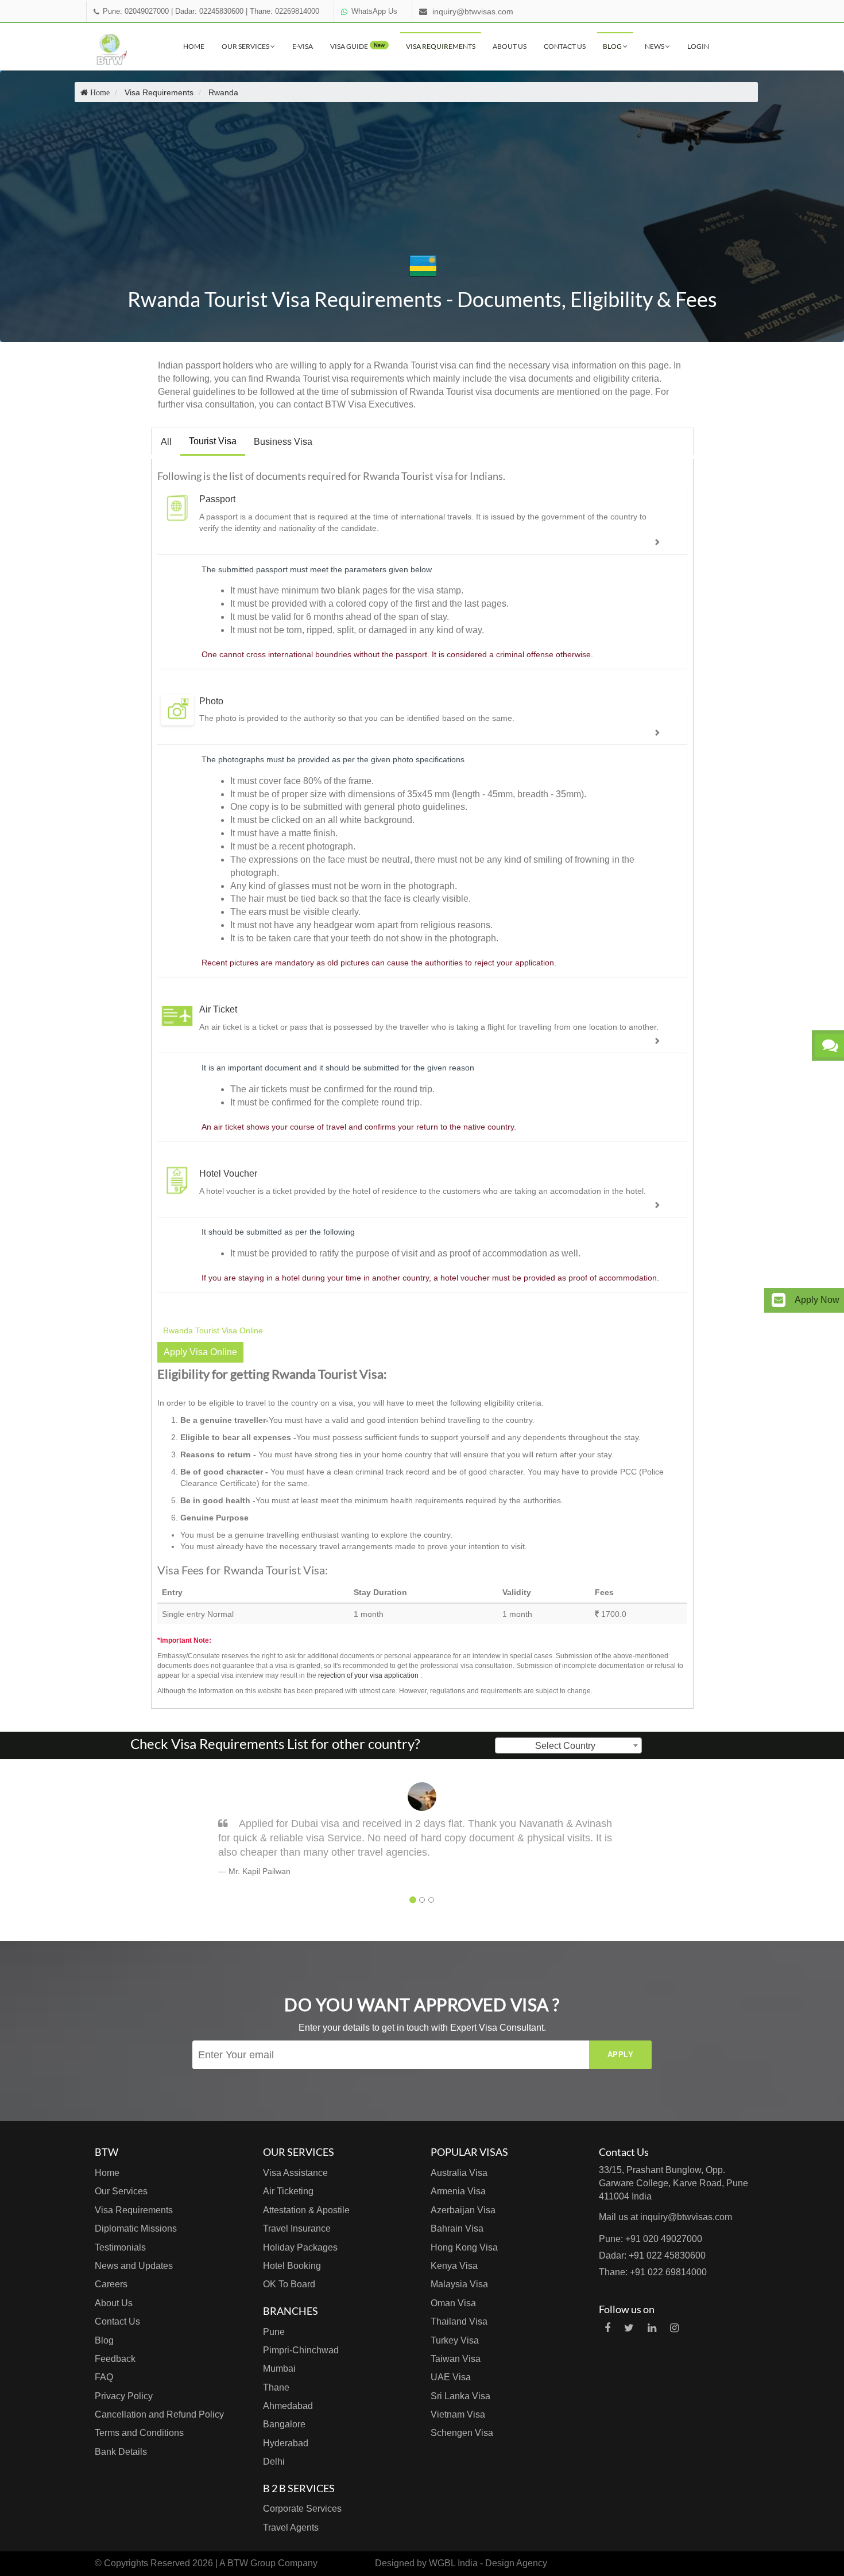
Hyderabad (286, 2443)
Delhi (274, 2461)
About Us (510, 46)
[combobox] (568, 1745)
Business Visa (283, 442)
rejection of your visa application (368, 1675)
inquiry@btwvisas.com (473, 11)
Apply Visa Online (200, 1352)
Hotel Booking (292, 2266)
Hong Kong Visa (464, 2247)
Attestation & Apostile (306, 2210)
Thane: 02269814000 (284, 11)
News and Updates (134, 2266)
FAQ (104, 2377)
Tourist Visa (213, 441)
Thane (276, 2387)
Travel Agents (291, 2527)
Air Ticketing (288, 2191)
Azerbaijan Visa (463, 2210)
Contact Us (565, 46)
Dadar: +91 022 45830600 (652, 2255)
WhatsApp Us (374, 11)
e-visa (303, 46)
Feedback (115, 2359)
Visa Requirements (441, 46)
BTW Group (251, 2563)
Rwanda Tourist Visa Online (213, 1330)
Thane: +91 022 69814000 (653, 2272)
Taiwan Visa (456, 2359)
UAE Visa (451, 2377)
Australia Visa (459, 2173)
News (655, 46)
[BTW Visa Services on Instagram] (674, 2328)
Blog (613, 46)
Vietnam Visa (458, 2414)
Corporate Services (302, 2509)
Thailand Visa (459, 2321)
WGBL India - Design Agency (488, 2563)
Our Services (246, 46)
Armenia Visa (458, 2191)
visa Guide (357, 46)
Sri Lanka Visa (460, 2396)
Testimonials (120, 2247)
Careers (111, 2284)
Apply (621, 2055)
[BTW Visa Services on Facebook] (607, 2328)
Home (194, 46)
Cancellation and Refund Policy (159, 2414)
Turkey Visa (455, 2340)
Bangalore (284, 2424)
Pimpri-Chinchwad (301, 2350)
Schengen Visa (462, 2433)
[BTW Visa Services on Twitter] (629, 2328)
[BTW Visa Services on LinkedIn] (652, 2328)
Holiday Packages (300, 2247)
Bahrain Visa (457, 2228)
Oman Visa (453, 2303)
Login (698, 46)
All (166, 442)
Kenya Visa (454, 2266)
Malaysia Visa (459, 2284)
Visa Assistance (295, 2173)
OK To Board (289, 2284)
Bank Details (121, 2452)
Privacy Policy (124, 2396)
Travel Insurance (297, 2228)
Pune (274, 2332)
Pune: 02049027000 (136, 11)
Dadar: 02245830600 (209, 11)
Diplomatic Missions (136, 2228)
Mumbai (279, 2369)
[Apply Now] (779, 1300)
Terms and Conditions (139, 2433)
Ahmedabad (288, 2406)
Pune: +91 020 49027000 (651, 2239)
